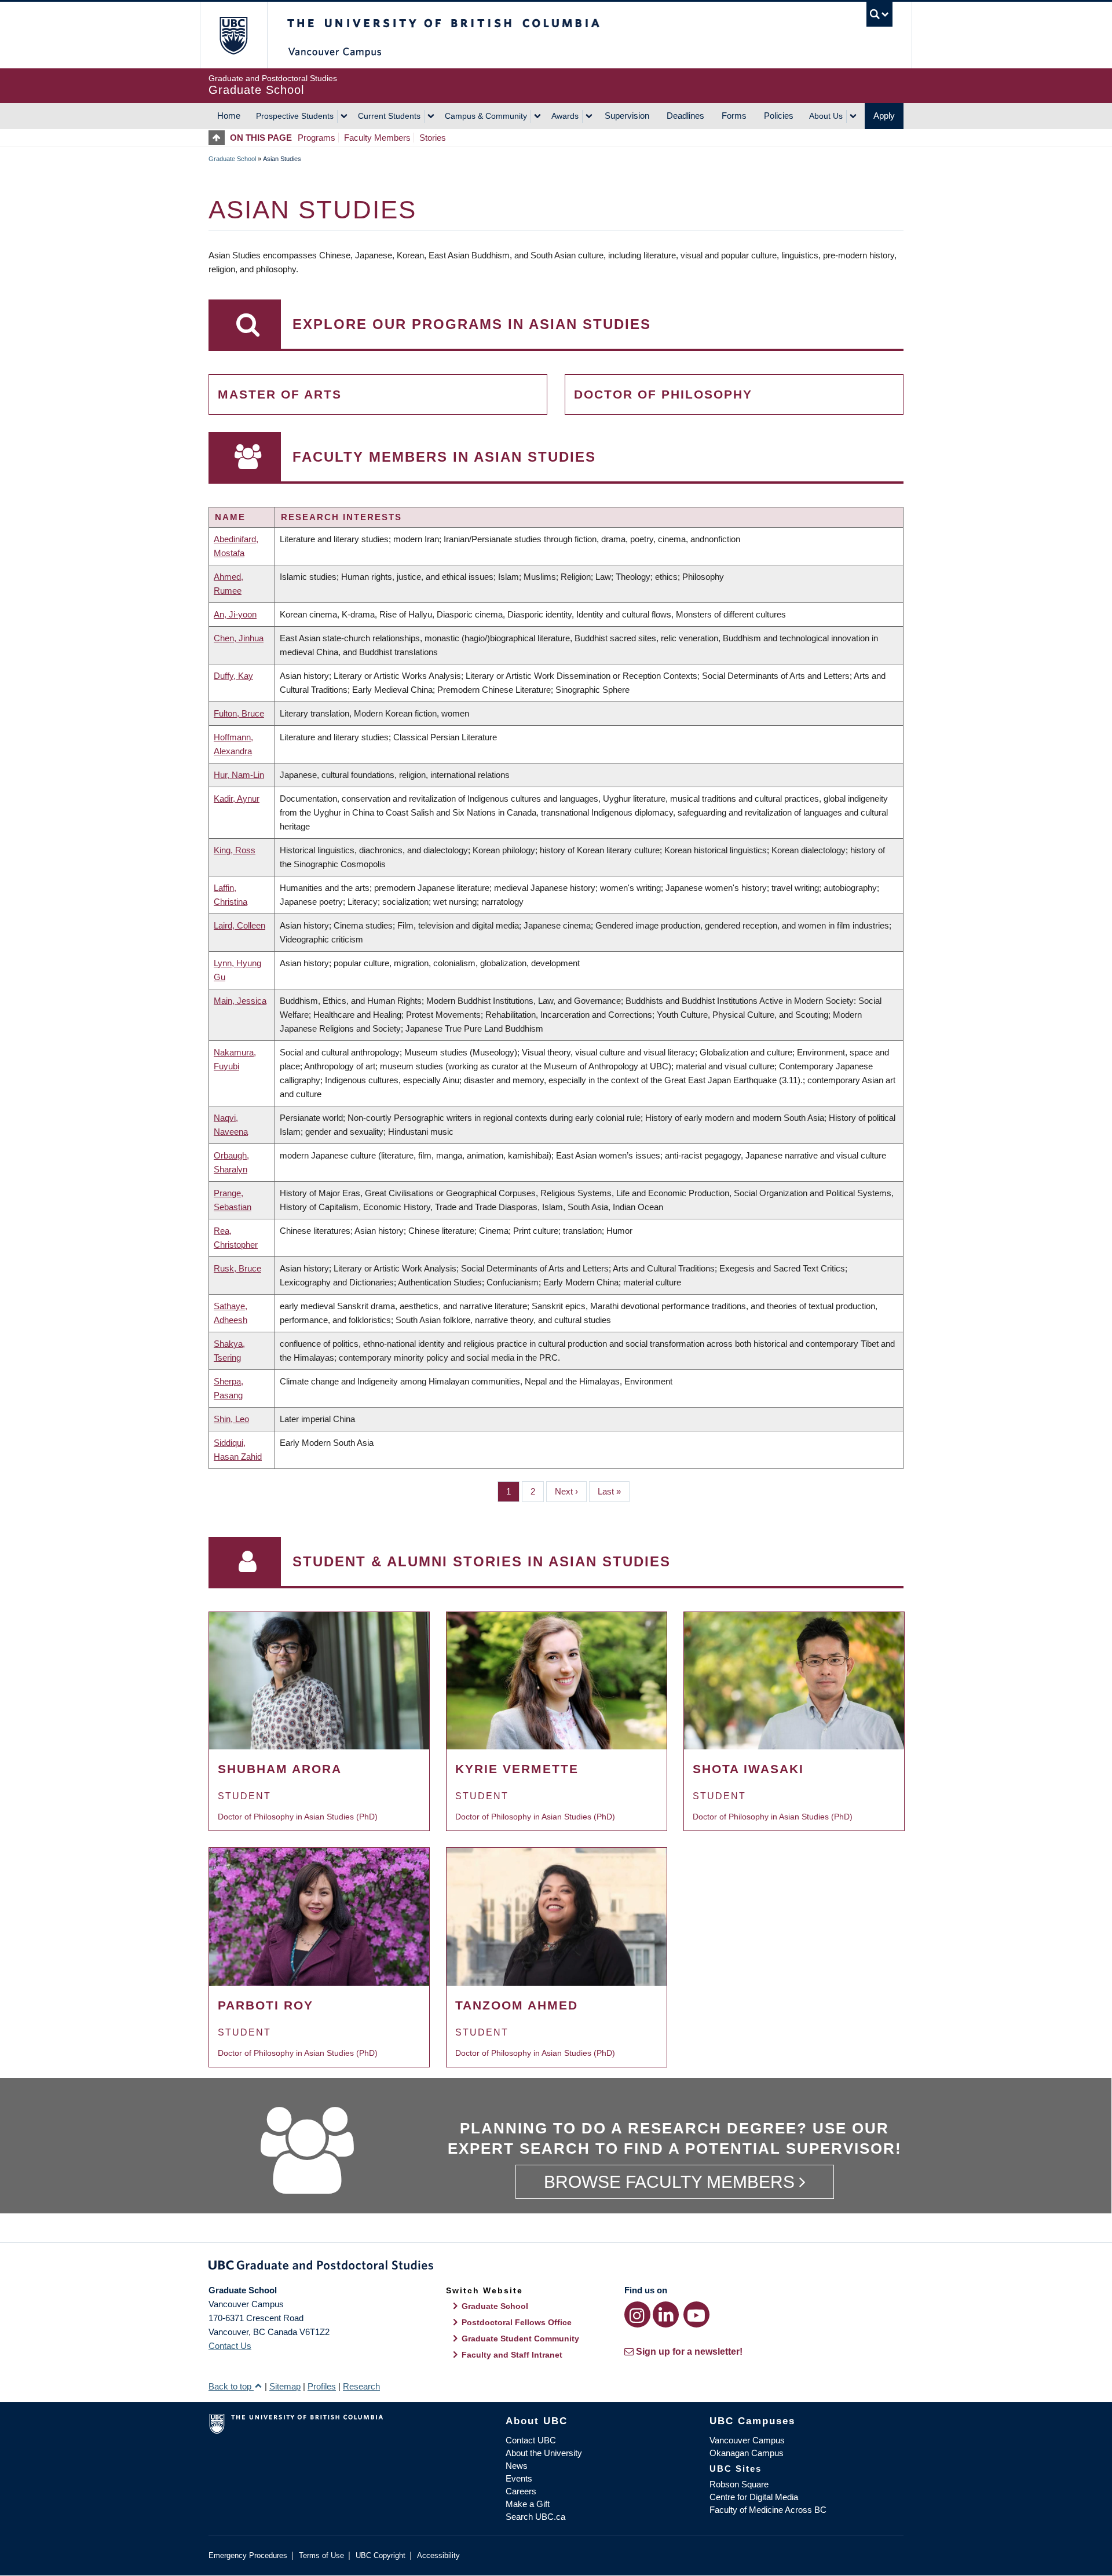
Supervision (627, 116)
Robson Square (739, 2484)
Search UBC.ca (535, 2517)
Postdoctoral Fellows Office (517, 2322)
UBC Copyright (381, 2555)
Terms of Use (321, 2555)
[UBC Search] (879, 14)
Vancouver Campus (747, 2440)
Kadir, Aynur (237, 799)
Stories (433, 138)
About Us (826, 116)
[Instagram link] (637, 2314)
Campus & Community (486, 116)
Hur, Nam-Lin (239, 775)
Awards (565, 116)
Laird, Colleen (239, 925)
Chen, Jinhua (239, 638)
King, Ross (235, 850)
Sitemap (285, 2386)
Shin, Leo (231, 1419)
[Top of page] (219, 138)
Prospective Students (295, 116)
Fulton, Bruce (239, 713)
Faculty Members (377, 138)
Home (229, 116)
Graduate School (232, 159)
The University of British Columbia (233, 35)
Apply (884, 116)
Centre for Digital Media (754, 2497)
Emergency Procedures (248, 2555)
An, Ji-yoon (235, 614)
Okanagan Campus (747, 2453)
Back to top (231, 2386)
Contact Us (230, 2346)
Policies (779, 116)
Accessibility (438, 2555)
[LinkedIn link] (666, 2314)
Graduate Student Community (520, 2339)
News (517, 2466)
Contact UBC (531, 2440)
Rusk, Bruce (237, 1268)
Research (361, 2386)
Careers (521, 2491)
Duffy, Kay (233, 676)
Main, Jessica (240, 1001)
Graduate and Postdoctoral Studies (556, 2267)
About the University (544, 2453)
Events (519, 2478)
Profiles (322, 2386)
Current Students (389, 116)
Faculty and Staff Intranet (512, 2355)
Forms (734, 116)
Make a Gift (528, 2504)
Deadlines (685, 116)
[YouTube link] (696, 2314)
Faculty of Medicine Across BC (768, 2510)
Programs (317, 138)
